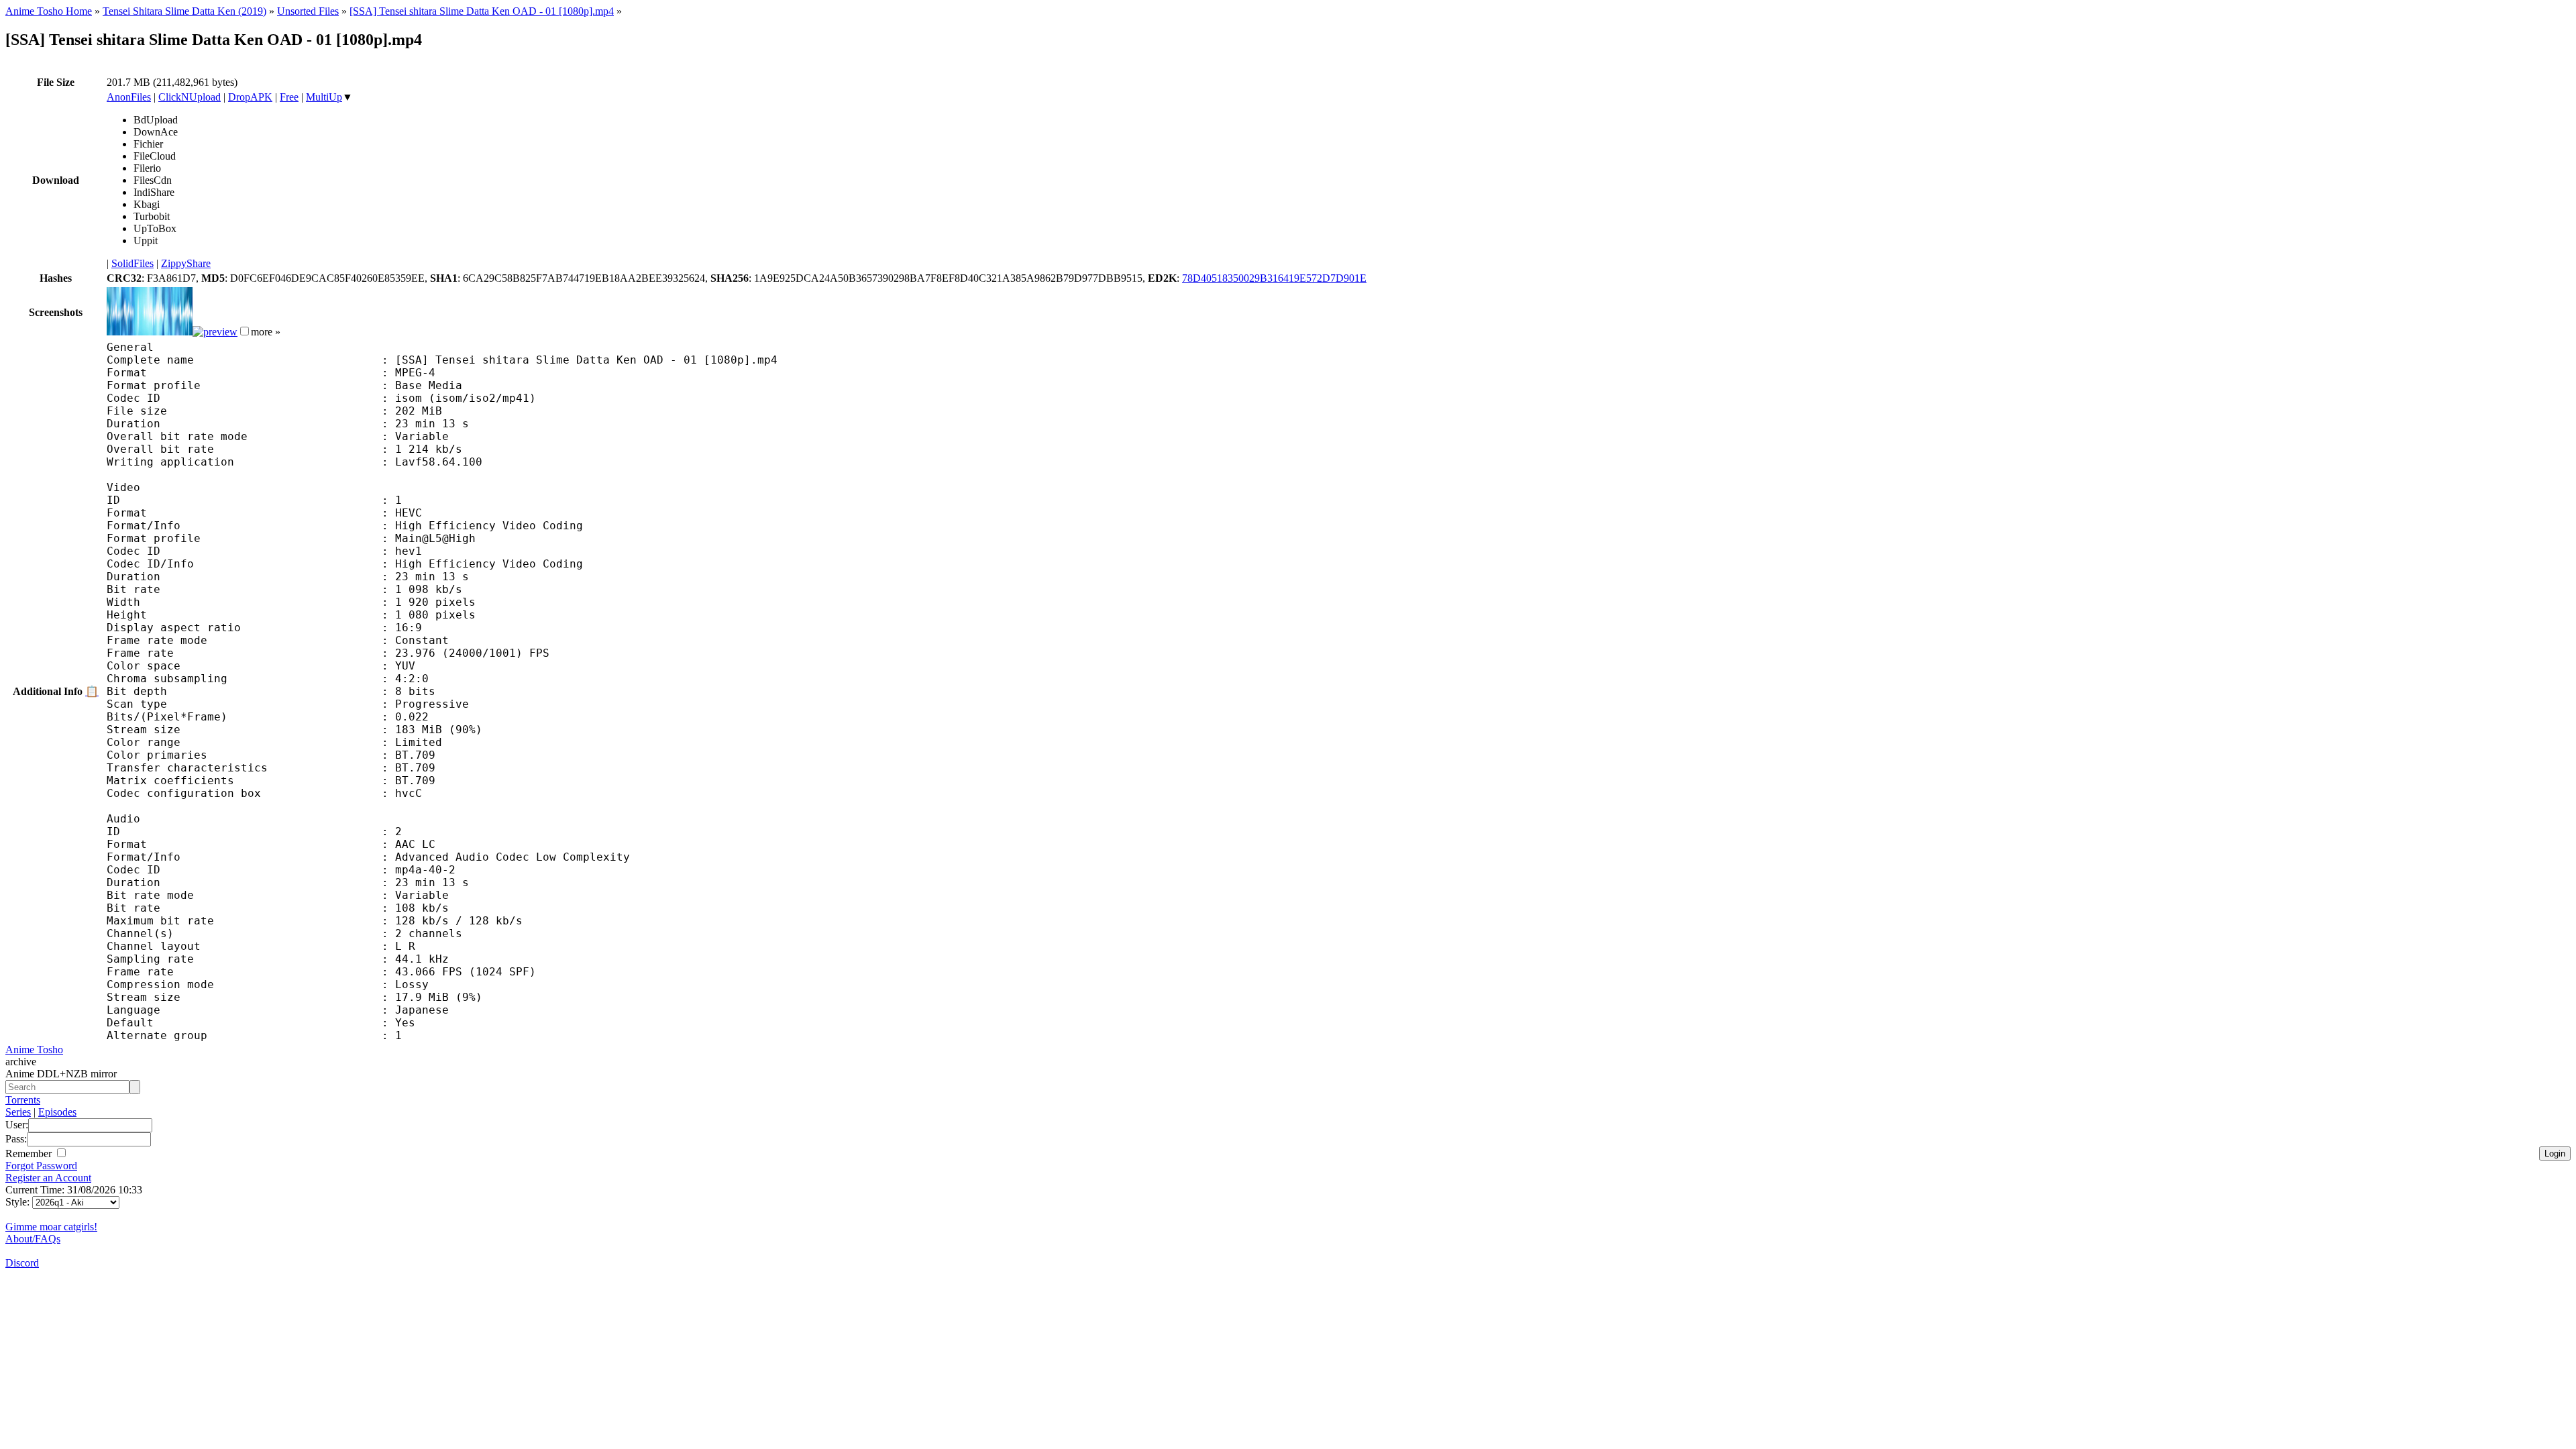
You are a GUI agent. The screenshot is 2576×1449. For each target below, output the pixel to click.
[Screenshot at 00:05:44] (215, 332)
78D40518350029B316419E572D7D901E (1274, 278)
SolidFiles (132, 263)
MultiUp (324, 97)
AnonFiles (129, 97)
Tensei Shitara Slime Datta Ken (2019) (184, 11)
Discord (22, 1263)
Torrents (23, 1100)
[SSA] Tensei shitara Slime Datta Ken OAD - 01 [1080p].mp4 (482, 11)
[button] (245, 331)
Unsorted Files (308, 11)
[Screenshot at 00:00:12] (150, 332)
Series (18, 1112)
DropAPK (250, 97)
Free (289, 97)
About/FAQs (33, 1239)
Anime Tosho (34, 1050)
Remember (30, 1153)
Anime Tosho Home (49, 11)
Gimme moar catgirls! (51, 1227)
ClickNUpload (190, 97)
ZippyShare (186, 263)
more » (266, 332)
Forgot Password (41, 1166)
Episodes (57, 1112)
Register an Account (48, 1178)
